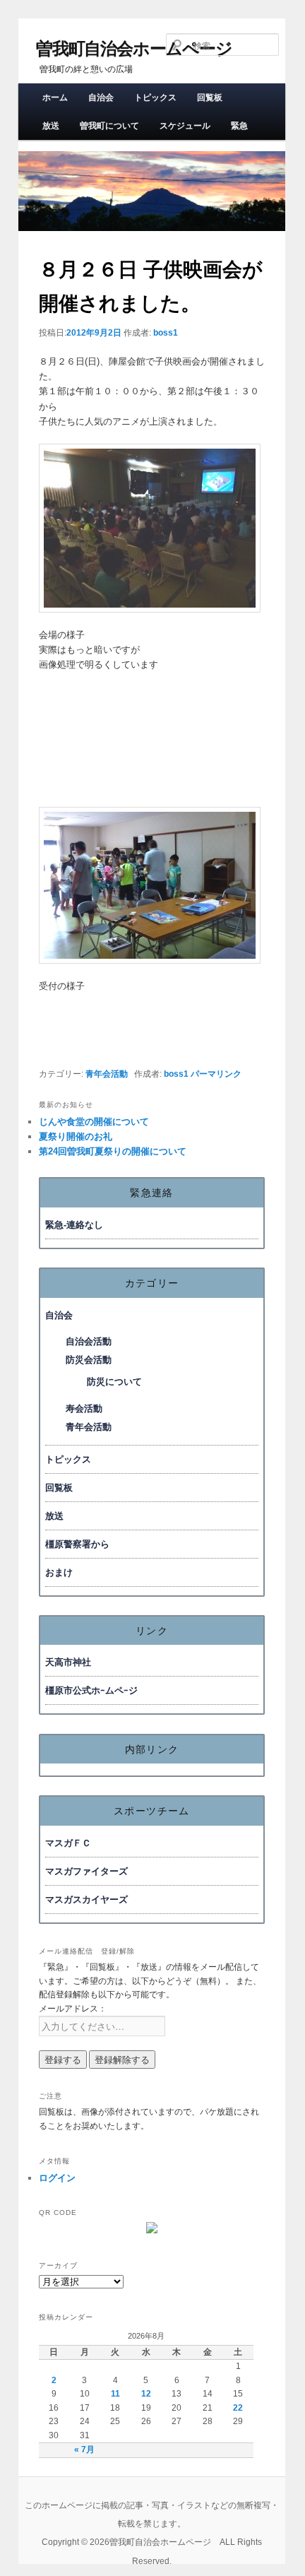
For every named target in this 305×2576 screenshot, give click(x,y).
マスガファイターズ (86, 1871)
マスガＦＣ (68, 1843)
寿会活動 (84, 1408)
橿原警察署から (77, 1544)
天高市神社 (68, 1662)
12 (146, 2394)
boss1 (166, 333)
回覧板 (210, 98)
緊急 (239, 126)
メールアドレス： (73, 2009)
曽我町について (109, 126)
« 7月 (84, 2450)
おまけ (59, 1572)
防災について (114, 1382)
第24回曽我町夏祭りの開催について (113, 1151)
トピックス (155, 98)
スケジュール (185, 126)
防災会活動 (89, 1360)
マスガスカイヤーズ (86, 1899)
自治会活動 (89, 1341)
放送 (51, 126)
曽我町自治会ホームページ (134, 48)
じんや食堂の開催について (94, 1122)
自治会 (101, 98)
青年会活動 (107, 1074)
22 (238, 2408)
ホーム (55, 98)
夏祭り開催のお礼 (76, 1136)
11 (115, 2394)
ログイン (57, 2178)
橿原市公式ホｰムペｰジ (91, 1690)
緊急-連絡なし (74, 1225)
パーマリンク (216, 1074)
